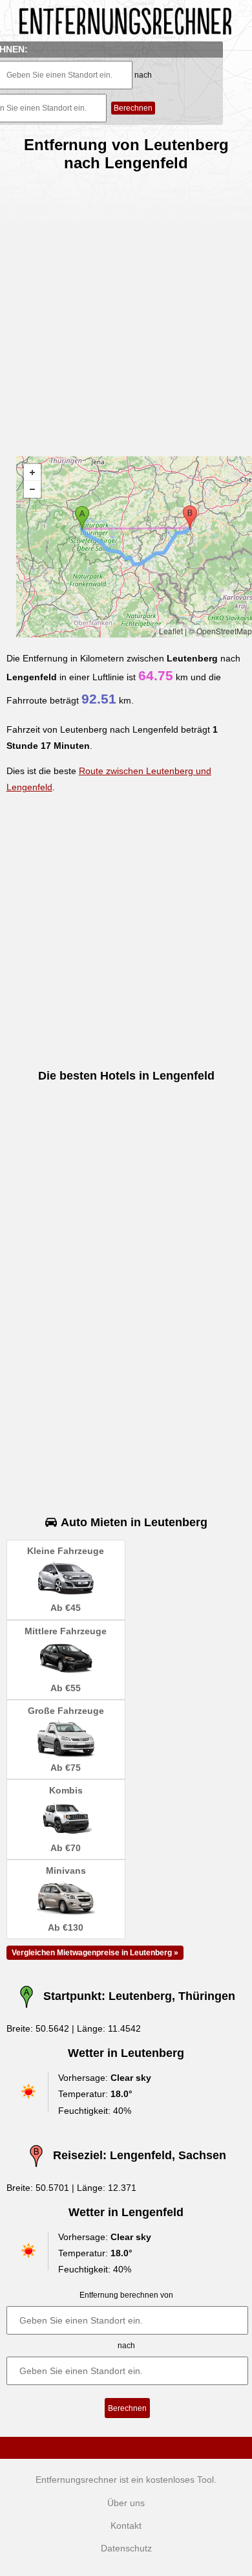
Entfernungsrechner (76, 2480)
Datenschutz (126, 2548)
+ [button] (32, 472)
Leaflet (171, 631)
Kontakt (126, 2526)
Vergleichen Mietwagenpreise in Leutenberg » (95, 1953)
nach (143, 75)
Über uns (126, 2503)
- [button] (32, 489)
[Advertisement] (126, 309)
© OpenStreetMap (220, 631)
